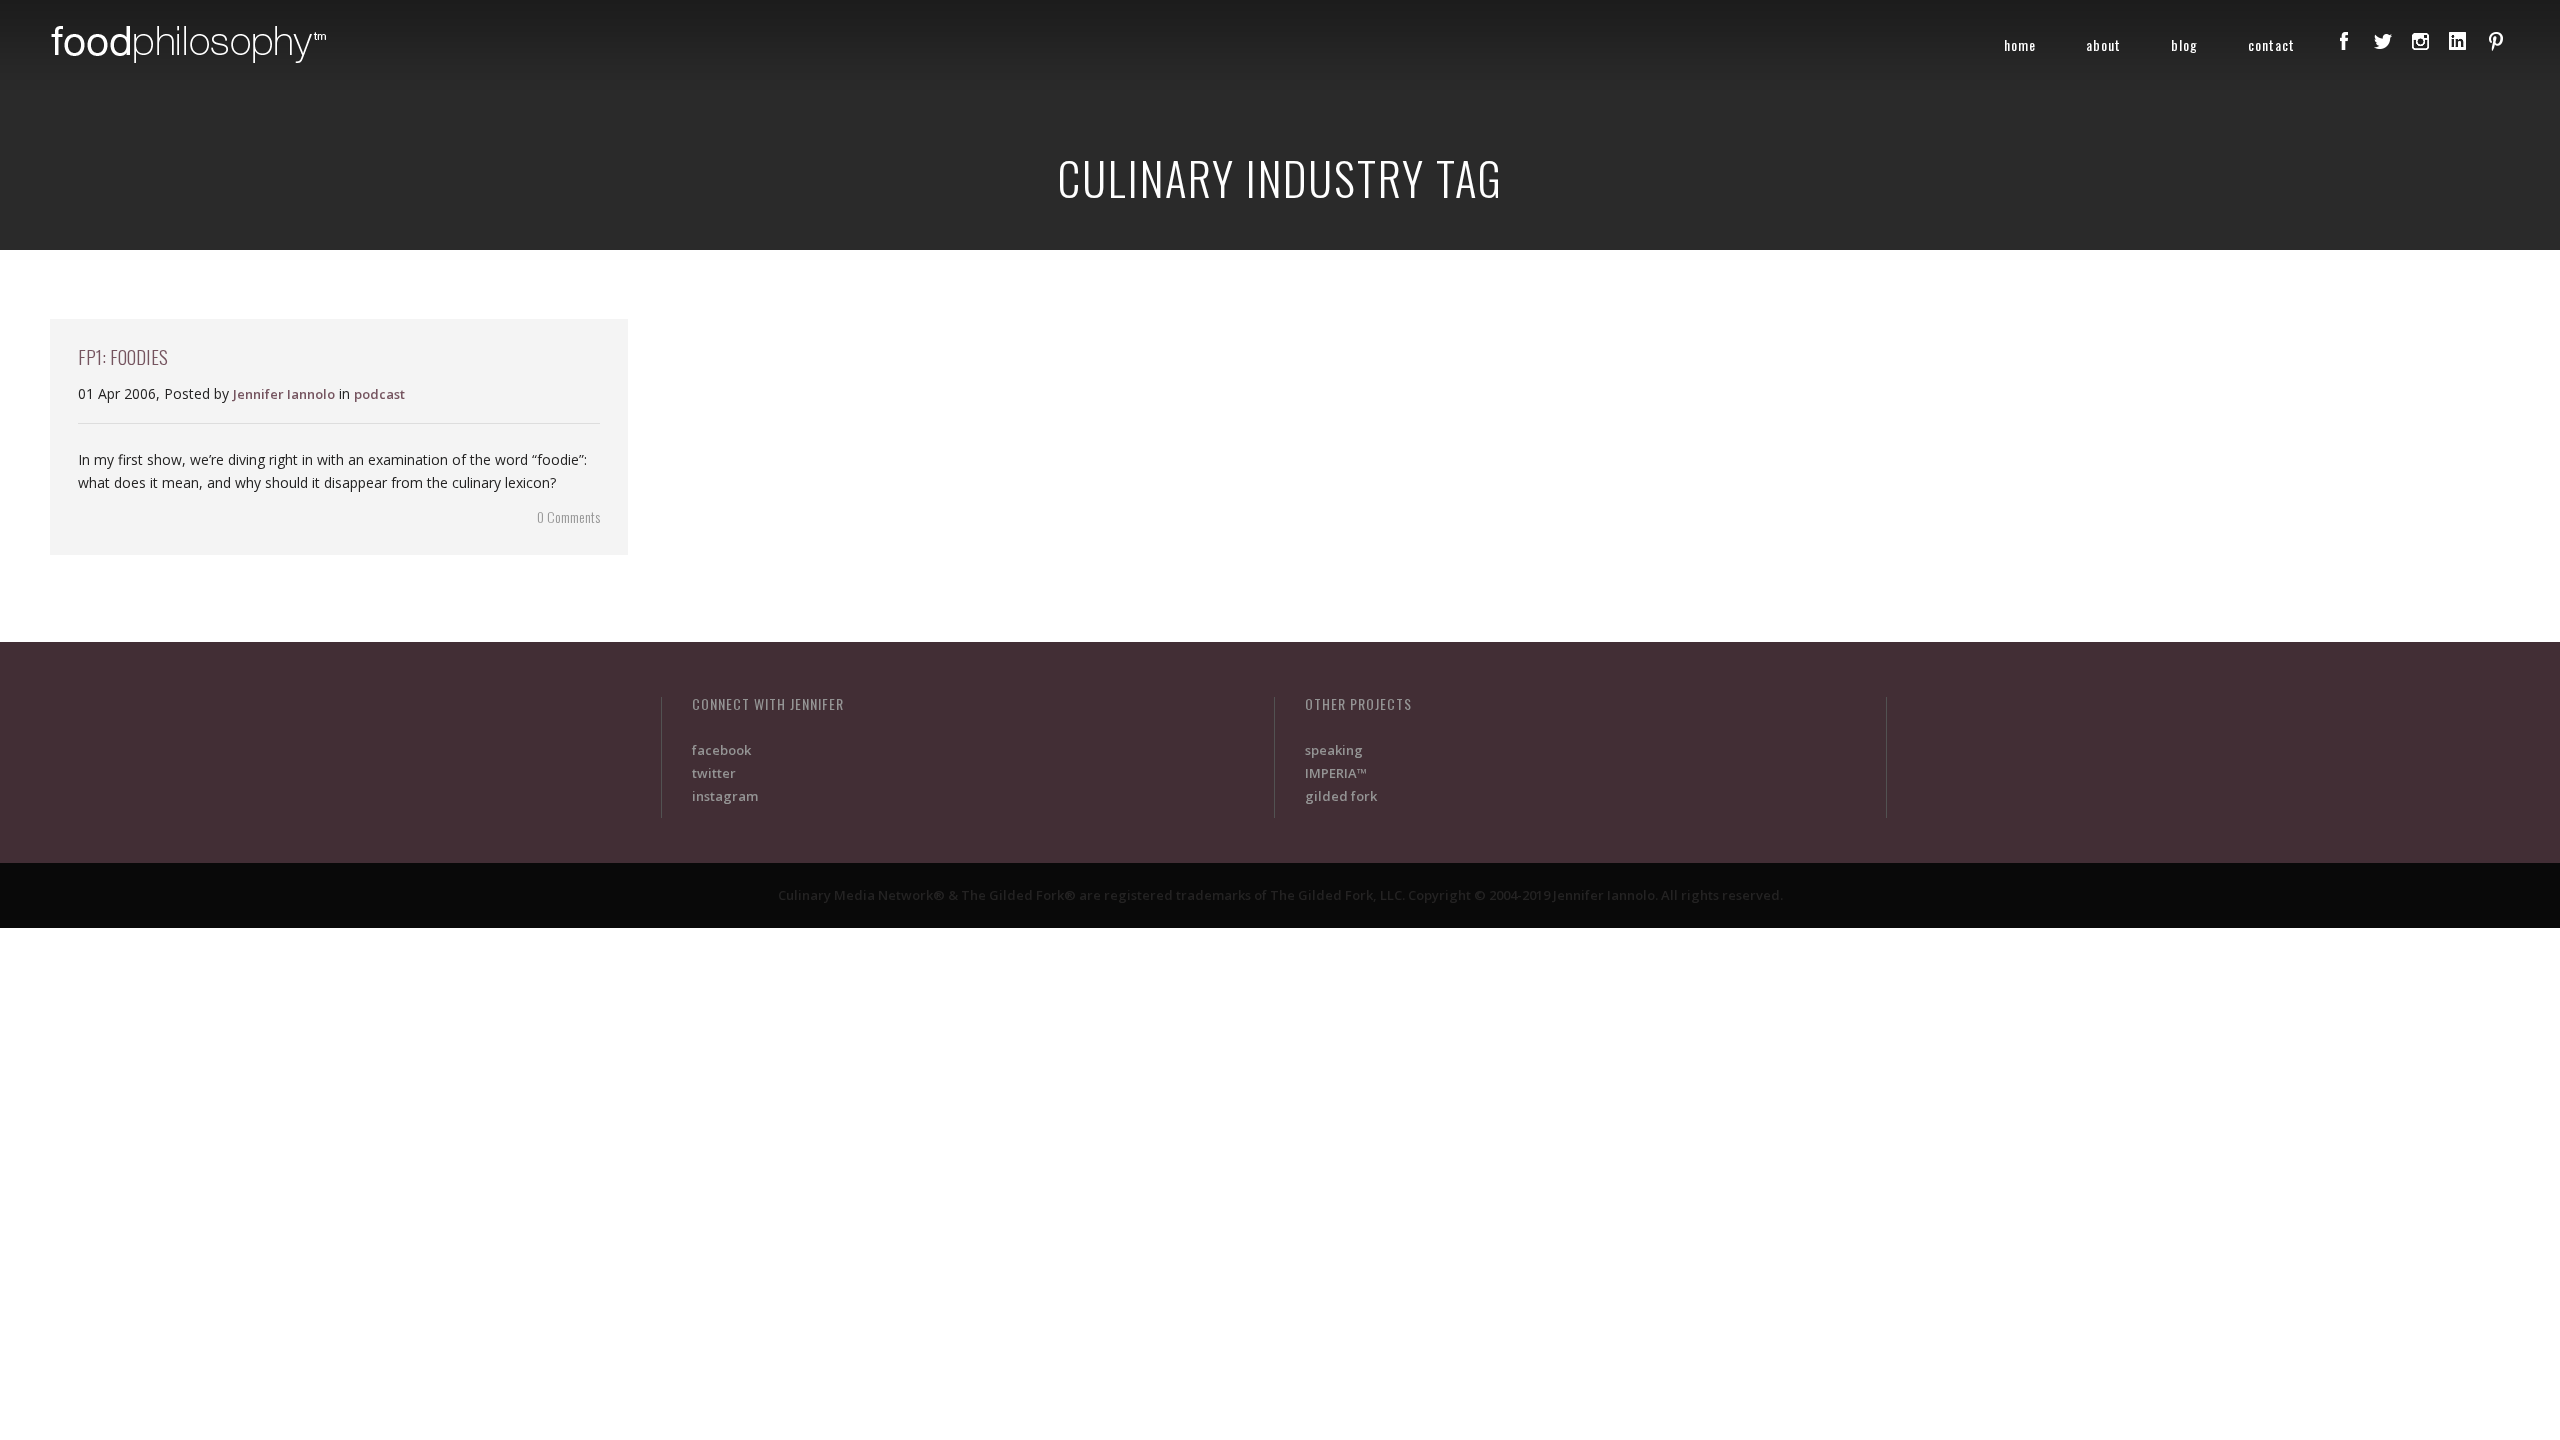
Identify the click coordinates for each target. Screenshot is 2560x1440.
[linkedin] (2458, 41)
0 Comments (568, 516)
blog (2184, 44)
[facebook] (2344, 41)
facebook (721, 750)
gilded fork (1341, 796)
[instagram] (2420, 41)
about (2103, 44)
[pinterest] (2496, 41)
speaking (1334, 750)
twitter (714, 773)
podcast (379, 394)
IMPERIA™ (1336, 773)
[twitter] (2382, 41)
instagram (725, 796)
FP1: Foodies (123, 356)
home (2020, 44)
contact (2271, 44)
